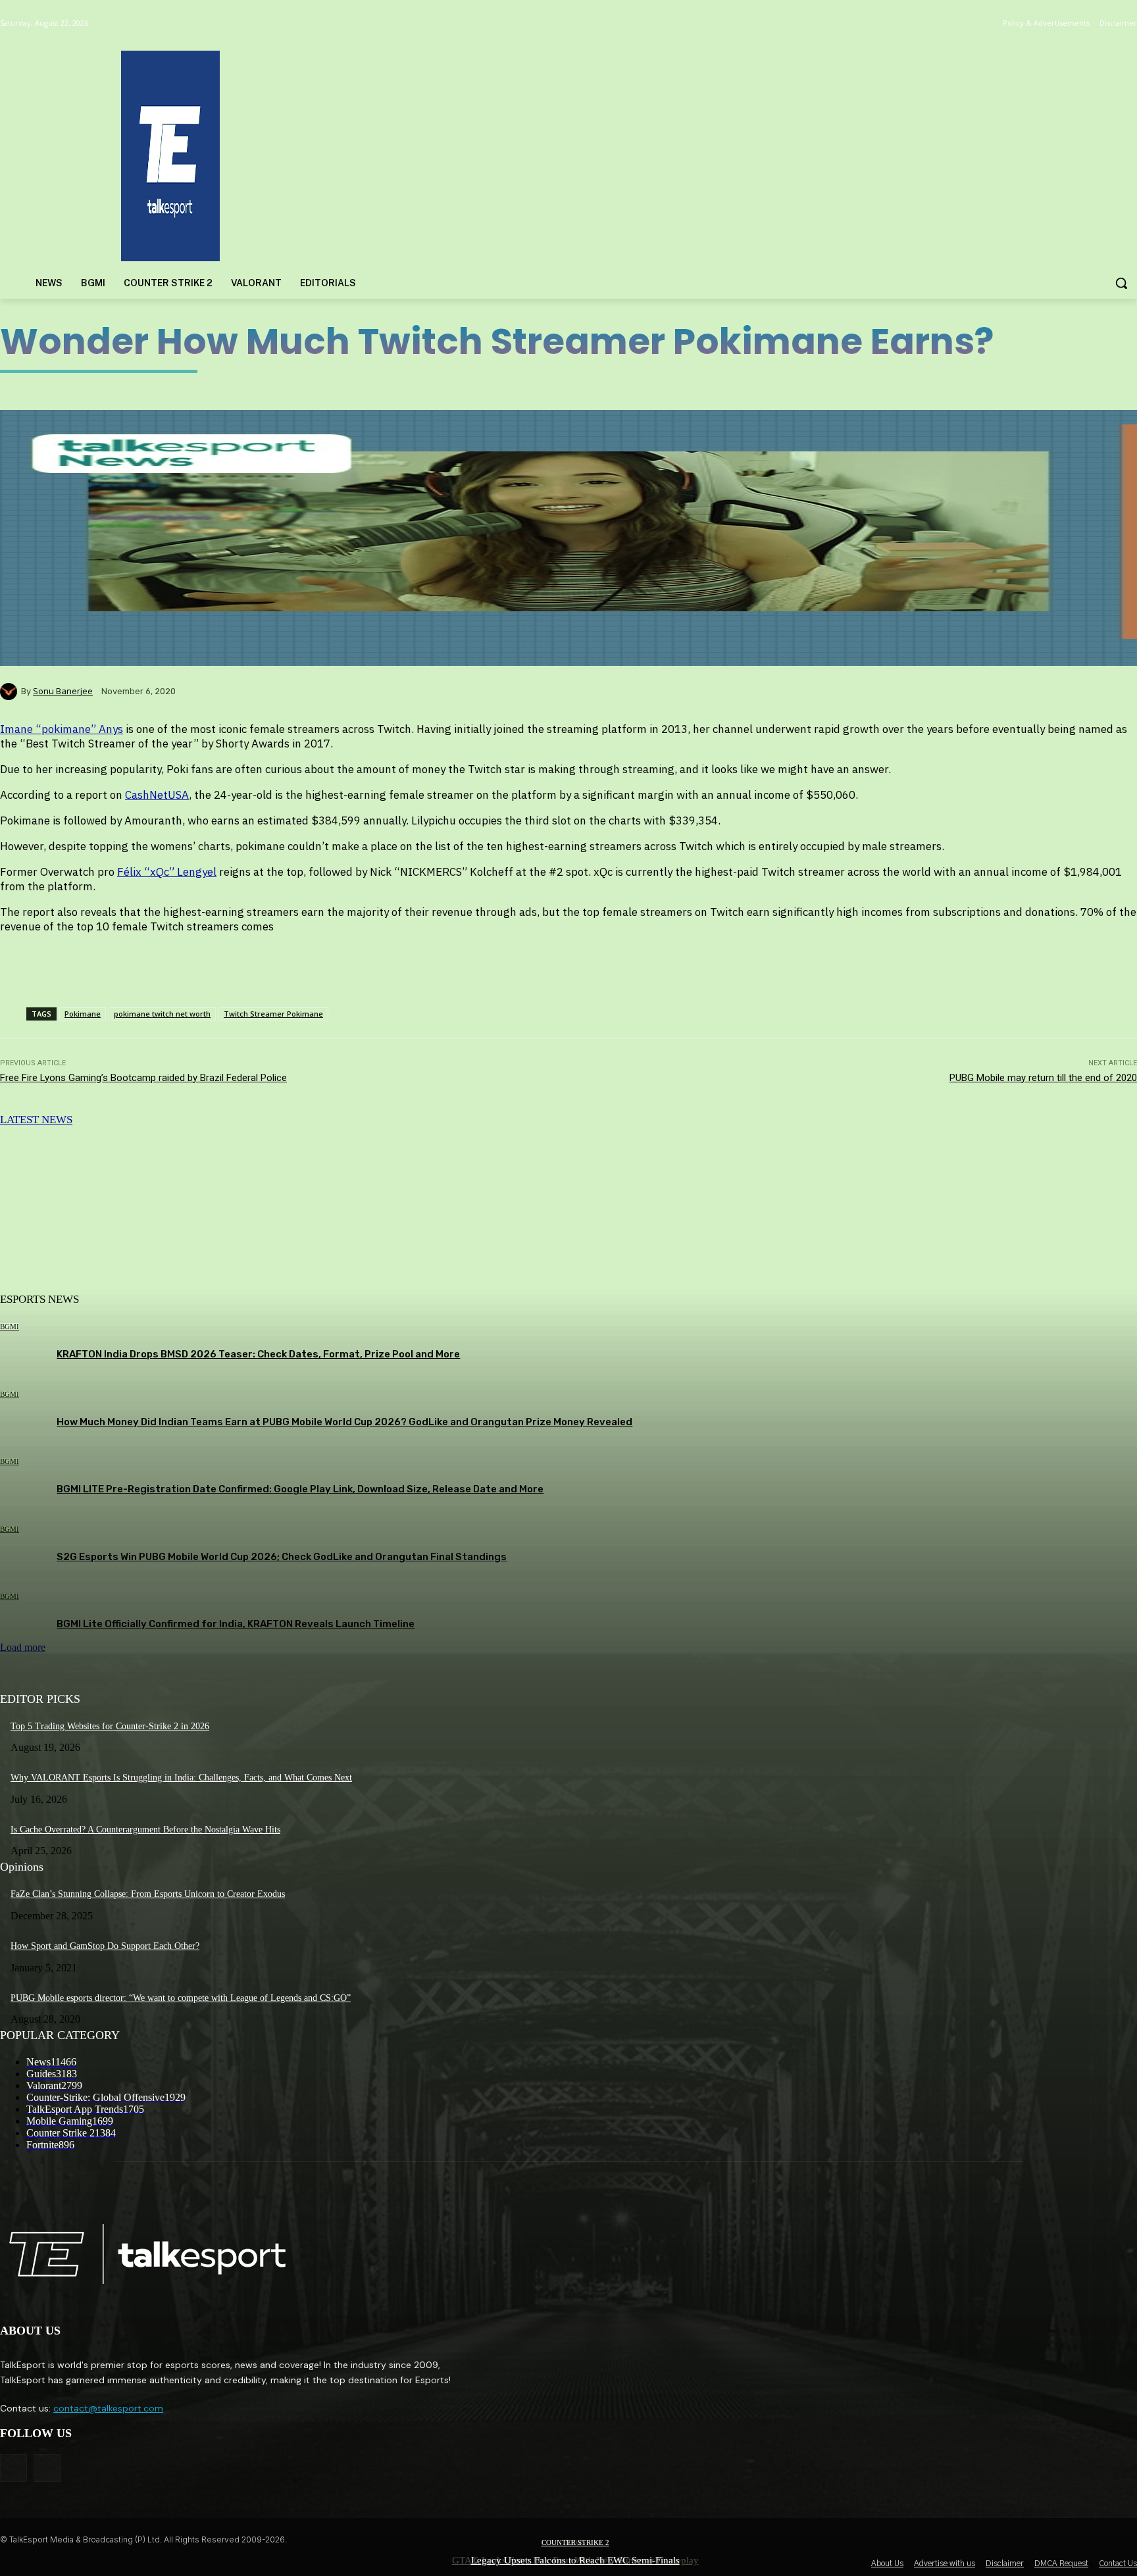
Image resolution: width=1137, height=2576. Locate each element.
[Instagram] (47, 2468)
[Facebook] (13, 2468)
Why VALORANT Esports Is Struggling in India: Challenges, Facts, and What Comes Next (181, 1778)
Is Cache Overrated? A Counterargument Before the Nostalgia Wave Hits (145, 1830)
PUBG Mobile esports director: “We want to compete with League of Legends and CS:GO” (181, 1998)
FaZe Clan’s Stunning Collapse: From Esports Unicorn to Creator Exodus (148, 1894)
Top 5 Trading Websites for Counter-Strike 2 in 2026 (110, 1726)
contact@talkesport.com (108, 2408)
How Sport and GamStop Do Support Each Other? (105, 1946)
